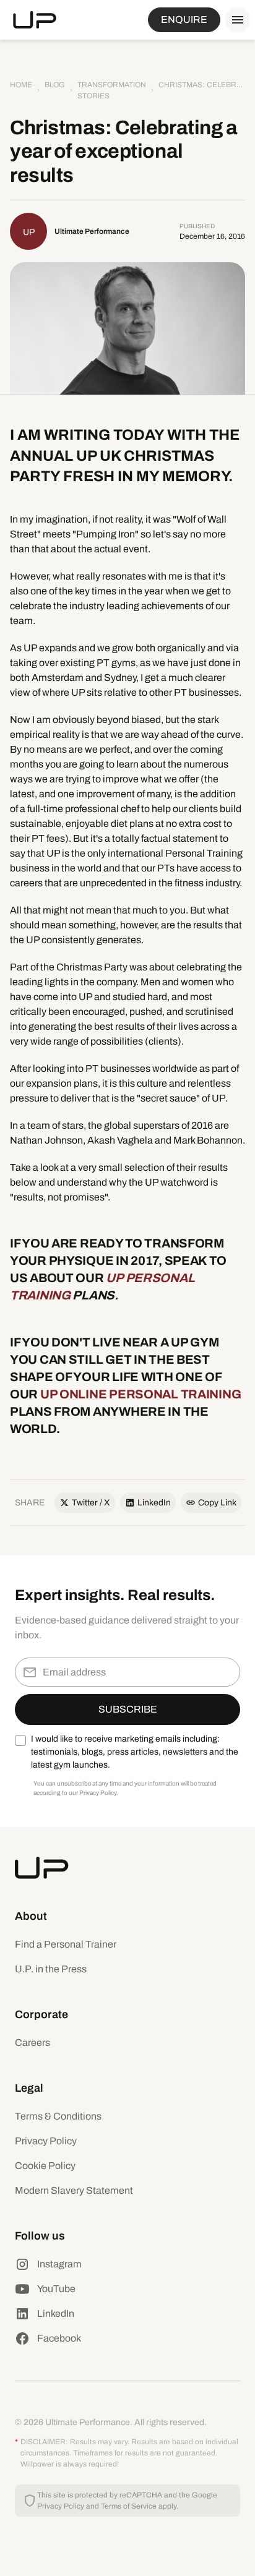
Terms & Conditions (58, 2116)
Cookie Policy (45, 2166)
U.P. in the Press (51, 1969)
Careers (32, 2043)
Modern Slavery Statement (74, 2190)
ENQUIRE (184, 19)
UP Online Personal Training (140, 1394)
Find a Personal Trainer (66, 1944)
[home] (35, 20)
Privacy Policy (46, 2141)
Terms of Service (129, 2506)
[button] (235, 20)
